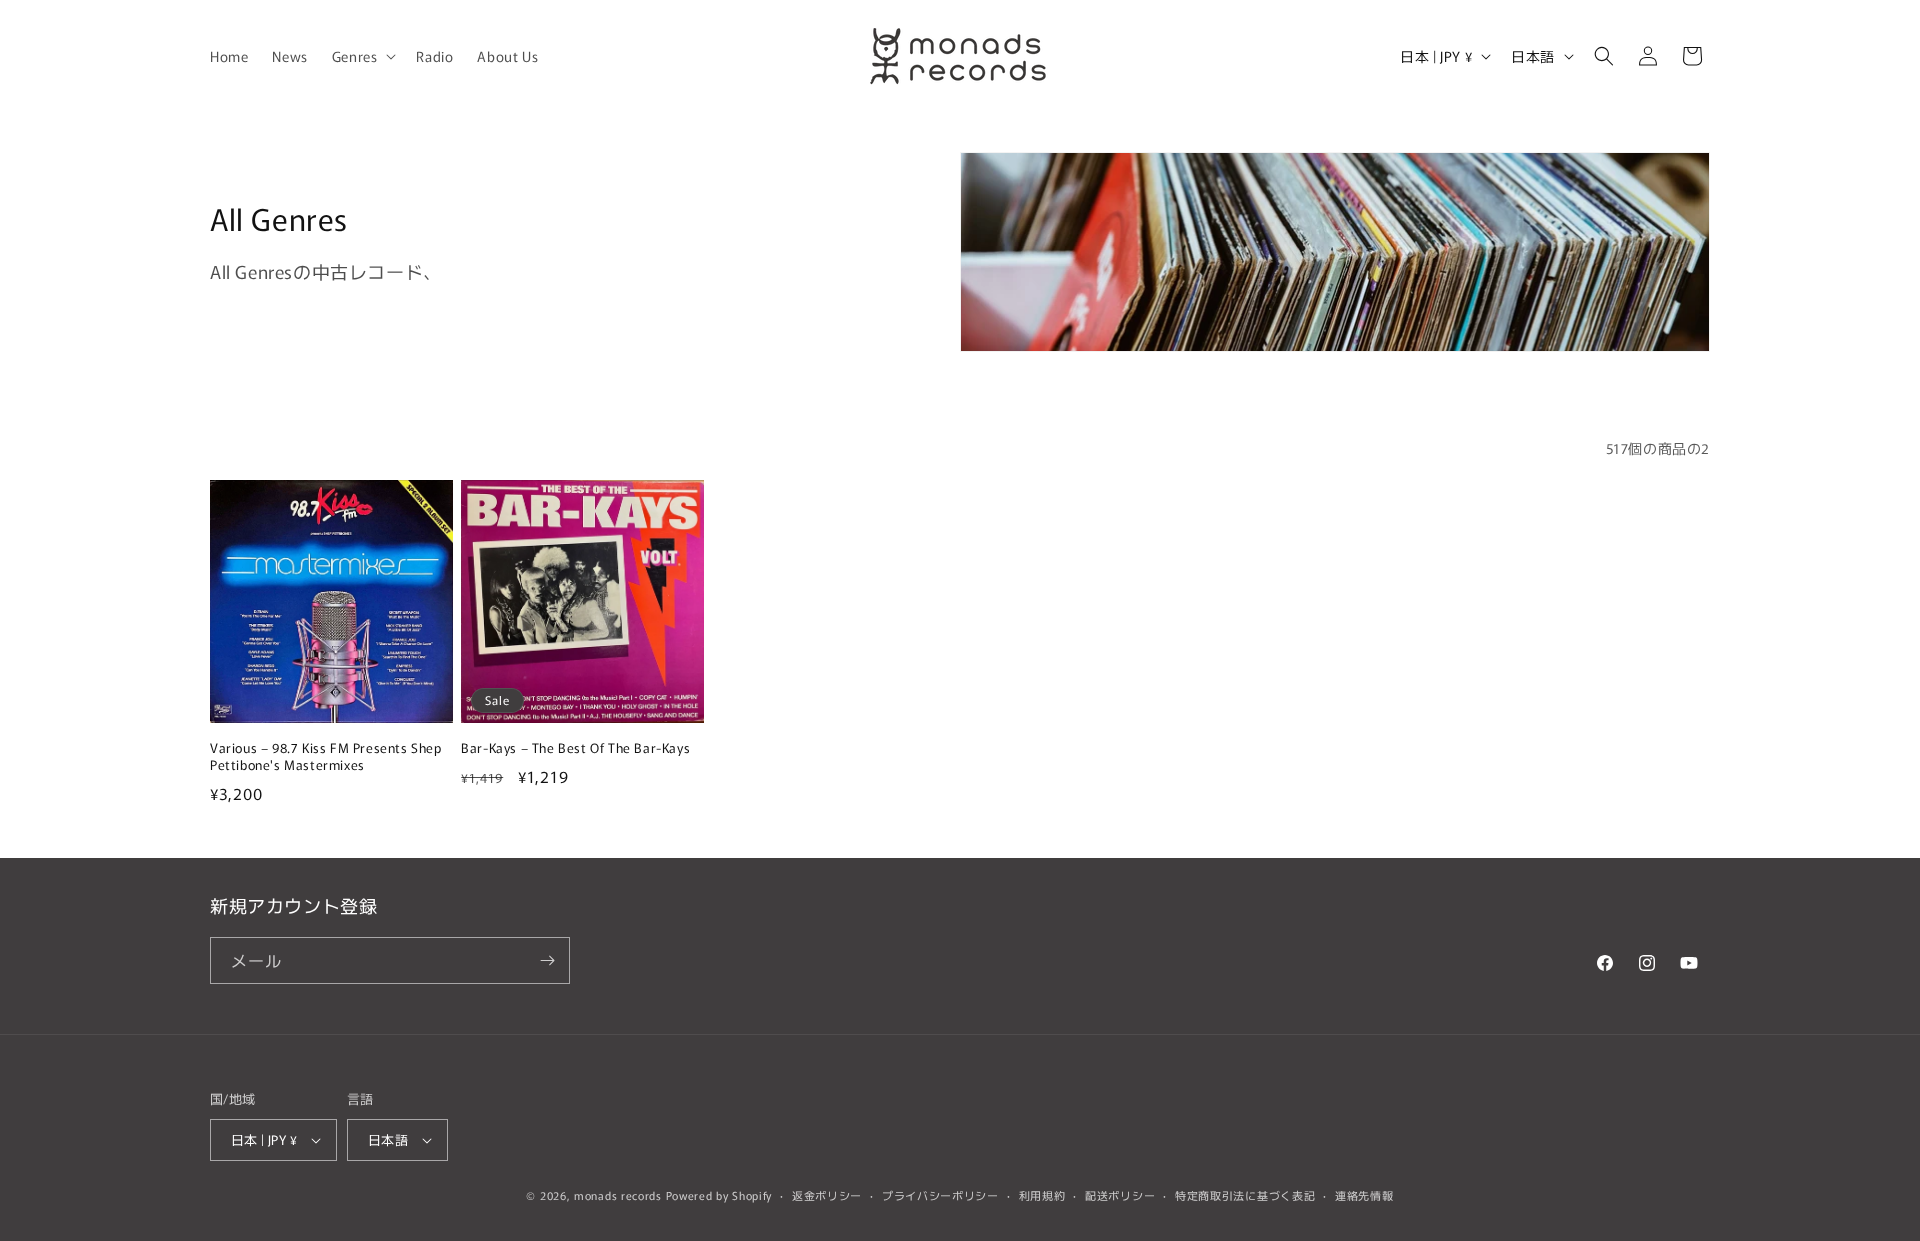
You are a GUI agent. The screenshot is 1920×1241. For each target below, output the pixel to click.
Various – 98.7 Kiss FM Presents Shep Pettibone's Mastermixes (326, 757)
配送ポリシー (1120, 1195)
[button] (362, 56)
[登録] (547, 960)
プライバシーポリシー (940, 1195)
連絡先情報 (1364, 1195)
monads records (618, 1195)
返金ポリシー (827, 1195)
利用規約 (1042, 1195)
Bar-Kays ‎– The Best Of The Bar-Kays (575, 748)
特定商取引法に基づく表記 (1245, 1195)
